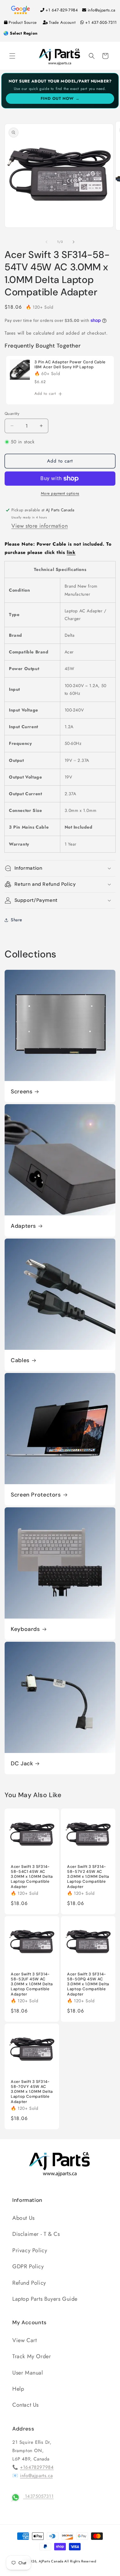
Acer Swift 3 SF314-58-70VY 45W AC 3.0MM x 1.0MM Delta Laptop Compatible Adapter (32, 2091)
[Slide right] (74, 242)
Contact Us (26, 2405)
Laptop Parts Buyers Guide (45, 2299)
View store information (40, 526)
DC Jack (22, 1764)
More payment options (60, 493)
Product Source (23, 22)
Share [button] (16, 920)
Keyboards (25, 1629)
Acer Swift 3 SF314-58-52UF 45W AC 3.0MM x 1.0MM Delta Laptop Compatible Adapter (32, 1984)
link (71, 552)
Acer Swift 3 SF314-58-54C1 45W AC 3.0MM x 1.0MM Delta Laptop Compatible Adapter (32, 1877)
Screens (22, 1092)
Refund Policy (29, 2283)
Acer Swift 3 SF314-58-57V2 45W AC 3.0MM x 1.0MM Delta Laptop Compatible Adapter (88, 1877)
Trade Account (62, 22)
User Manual (28, 2373)
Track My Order (32, 2356)
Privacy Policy (30, 2250)
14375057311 (38, 2496)
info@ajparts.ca (102, 10)
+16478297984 (37, 2467)
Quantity (12, 414)
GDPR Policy (28, 2266)
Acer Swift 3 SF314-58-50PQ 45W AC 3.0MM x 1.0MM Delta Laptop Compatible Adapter (88, 1984)
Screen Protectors (36, 1495)
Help (18, 2389)
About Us (24, 2218)
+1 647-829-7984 (62, 10)
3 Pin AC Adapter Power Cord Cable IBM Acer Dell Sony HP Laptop (70, 365)
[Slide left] (46, 242)
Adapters (23, 1226)
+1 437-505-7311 (101, 22)
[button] (12, 56)
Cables (20, 1360)
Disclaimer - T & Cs (36, 2234)
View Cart (24, 2340)
